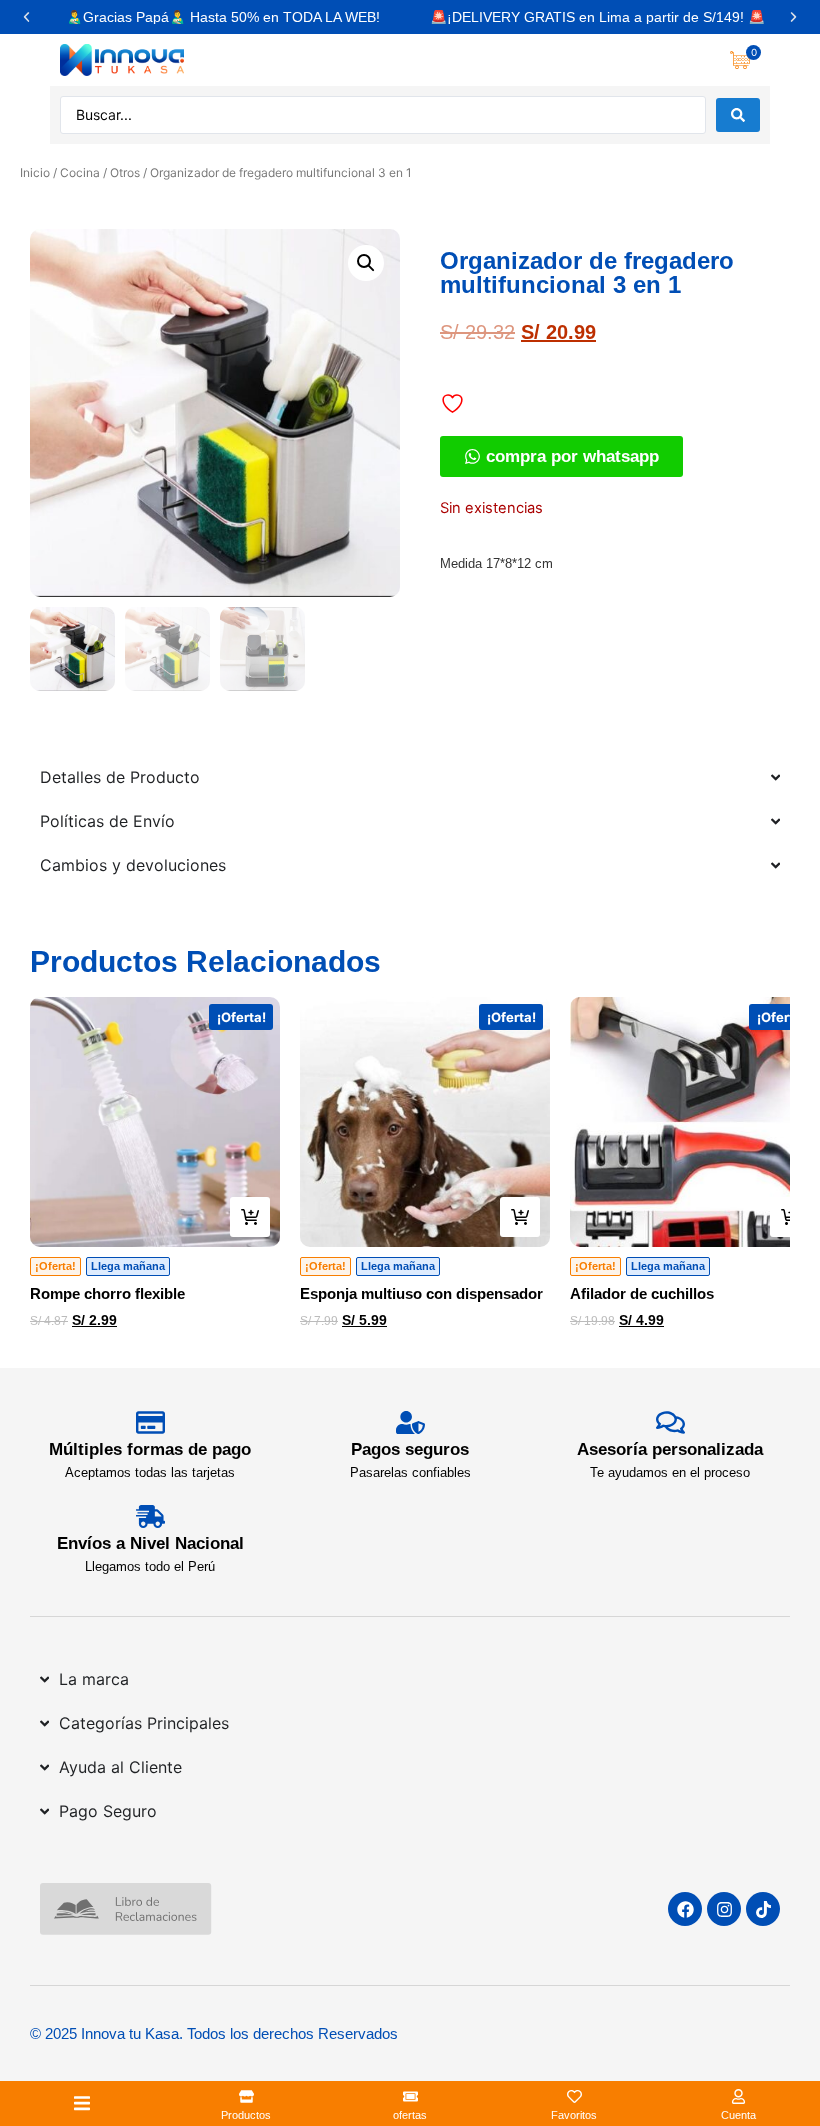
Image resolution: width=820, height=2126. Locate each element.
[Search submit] (738, 115)
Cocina (80, 172)
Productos (246, 2115)
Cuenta (738, 2115)
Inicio (35, 172)
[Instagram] (724, 1909)
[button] (26, 17)
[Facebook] (685, 1909)
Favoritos (574, 2115)
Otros (125, 172)
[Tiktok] (763, 1909)
